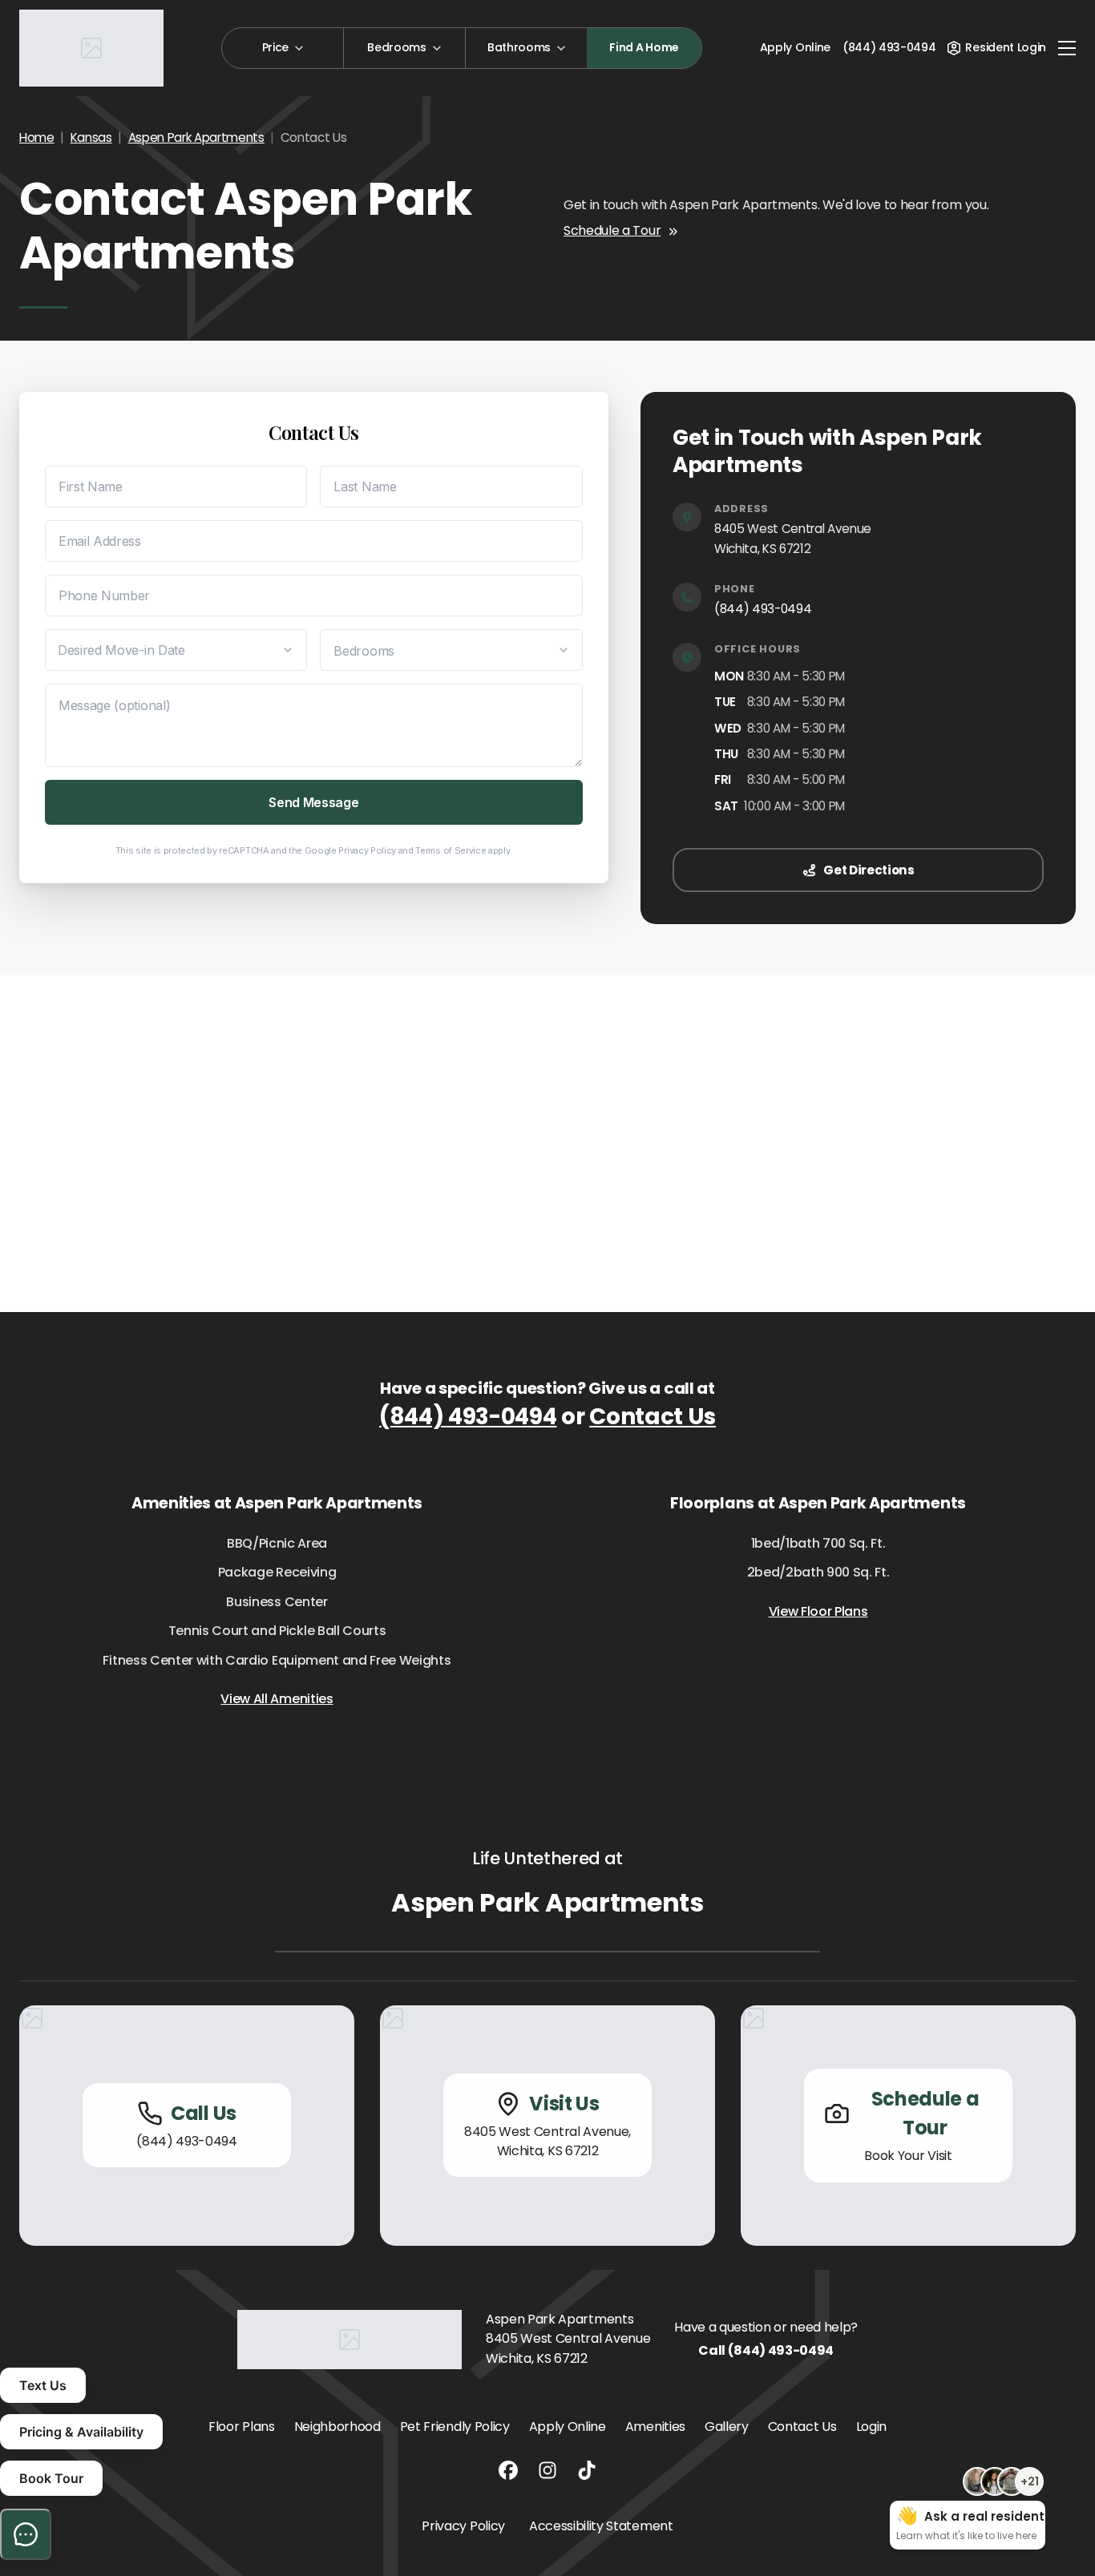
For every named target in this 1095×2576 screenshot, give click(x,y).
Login (871, 2427)
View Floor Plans (818, 1611)
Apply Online (795, 47)
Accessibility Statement (601, 2526)
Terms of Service (451, 850)
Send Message (313, 802)
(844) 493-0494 (763, 609)
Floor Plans (241, 2427)
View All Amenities (277, 1699)
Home (37, 137)
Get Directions (869, 870)
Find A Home (644, 47)
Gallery (727, 2427)
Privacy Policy (367, 850)
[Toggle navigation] (1067, 48)
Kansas (91, 137)
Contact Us (653, 1417)
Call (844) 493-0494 (766, 2350)
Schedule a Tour (612, 230)
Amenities (655, 2427)
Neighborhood (337, 2427)
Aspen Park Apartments (196, 137)
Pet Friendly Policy (455, 2427)
